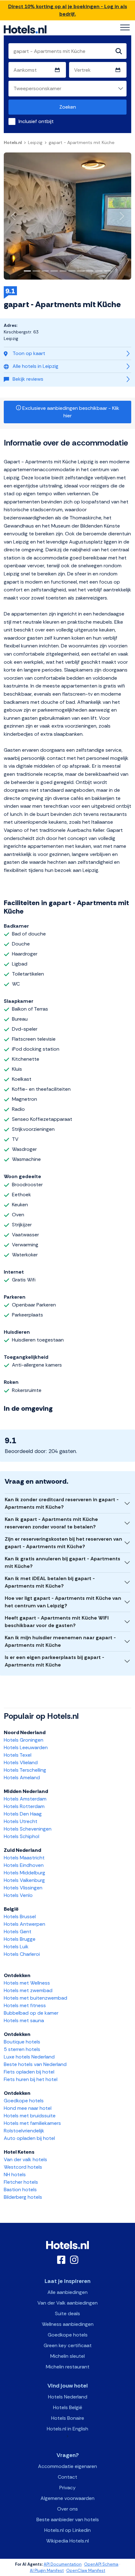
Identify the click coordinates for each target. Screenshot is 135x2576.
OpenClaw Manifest (86, 2571)
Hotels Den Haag (23, 1814)
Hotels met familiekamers (32, 2123)
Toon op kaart (29, 353)
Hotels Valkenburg (24, 1880)
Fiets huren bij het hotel (31, 2079)
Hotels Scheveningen (28, 1829)
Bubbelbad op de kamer (31, 2013)
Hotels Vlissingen (23, 1888)
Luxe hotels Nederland (29, 2057)
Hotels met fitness (25, 2005)
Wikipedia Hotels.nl (67, 2541)
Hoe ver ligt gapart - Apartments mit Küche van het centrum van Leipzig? (63, 1602)
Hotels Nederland (68, 2397)
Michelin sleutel (67, 2356)
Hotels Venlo (18, 1895)
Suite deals (67, 2313)
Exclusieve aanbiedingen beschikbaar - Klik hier (70, 412)
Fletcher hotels (21, 2182)
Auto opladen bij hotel (29, 2138)
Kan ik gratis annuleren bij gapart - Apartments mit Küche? (62, 1562)
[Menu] (125, 28)
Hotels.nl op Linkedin (67, 2530)
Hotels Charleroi (22, 1954)
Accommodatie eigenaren (67, 2466)
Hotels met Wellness (27, 1983)
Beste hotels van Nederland (35, 2064)
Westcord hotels (23, 2167)
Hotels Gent (18, 1932)
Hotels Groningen (24, 1740)
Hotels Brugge (20, 1939)
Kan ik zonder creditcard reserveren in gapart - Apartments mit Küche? (62, 1503)
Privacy (67, 2488)
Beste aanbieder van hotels (68, 2519)
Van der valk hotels (25, 2159)
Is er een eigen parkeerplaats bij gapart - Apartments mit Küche (54, 1661)
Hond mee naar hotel (28, 2108)
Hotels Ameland (22, 1777)
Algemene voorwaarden (67, 2498)
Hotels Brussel (20, 1917)
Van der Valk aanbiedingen (67, 2303)
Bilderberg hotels (23, 2197)
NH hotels (15, 2174)
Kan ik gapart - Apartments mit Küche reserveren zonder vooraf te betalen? (51, 1523)
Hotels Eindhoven (24, 1865)
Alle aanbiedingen (67, 2292)
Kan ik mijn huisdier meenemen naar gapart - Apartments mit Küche (60, 1641)
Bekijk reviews (28, 379)
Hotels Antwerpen (24, 1924)
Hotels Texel (18, 1755)
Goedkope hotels (24, 2101)
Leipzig (35, 142)
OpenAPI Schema (101, 2564)
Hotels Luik (16, 1947)
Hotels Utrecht (21, 1821)
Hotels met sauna (24, 2020)
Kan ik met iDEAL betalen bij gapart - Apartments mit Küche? (50, 1582)
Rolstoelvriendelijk (24, 2131)
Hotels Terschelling (25, 1770)
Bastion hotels (20, 2190)
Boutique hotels (22, 2042)
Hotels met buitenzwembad (35, 1998)
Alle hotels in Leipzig (35, 366)
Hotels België (68, 2407)
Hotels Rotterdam (24, 1806)
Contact (67, 2477)
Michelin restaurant (68, 2367)
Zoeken (68, 107)
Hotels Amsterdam (25, 1799)
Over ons (67, 2509)
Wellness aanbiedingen (68, 2324)
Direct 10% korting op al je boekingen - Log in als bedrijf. (68, 10)
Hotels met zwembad (28, 1990)
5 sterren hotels (22, 2049)
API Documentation (63, 2564)
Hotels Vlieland (21, 1762)
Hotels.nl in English (67, 2429)
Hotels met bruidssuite (30, 2116)
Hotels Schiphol (22, 1836)
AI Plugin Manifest (47, 2571)
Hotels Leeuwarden (26, 1747)
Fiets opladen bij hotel (29, 2072)
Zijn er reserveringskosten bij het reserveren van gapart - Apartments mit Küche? (63, 1543)
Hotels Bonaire (68, 2418)
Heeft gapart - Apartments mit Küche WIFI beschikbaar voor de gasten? (57, 1622)
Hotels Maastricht (24, 1858)
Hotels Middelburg (24, 1873)
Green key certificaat (68, 2345)
